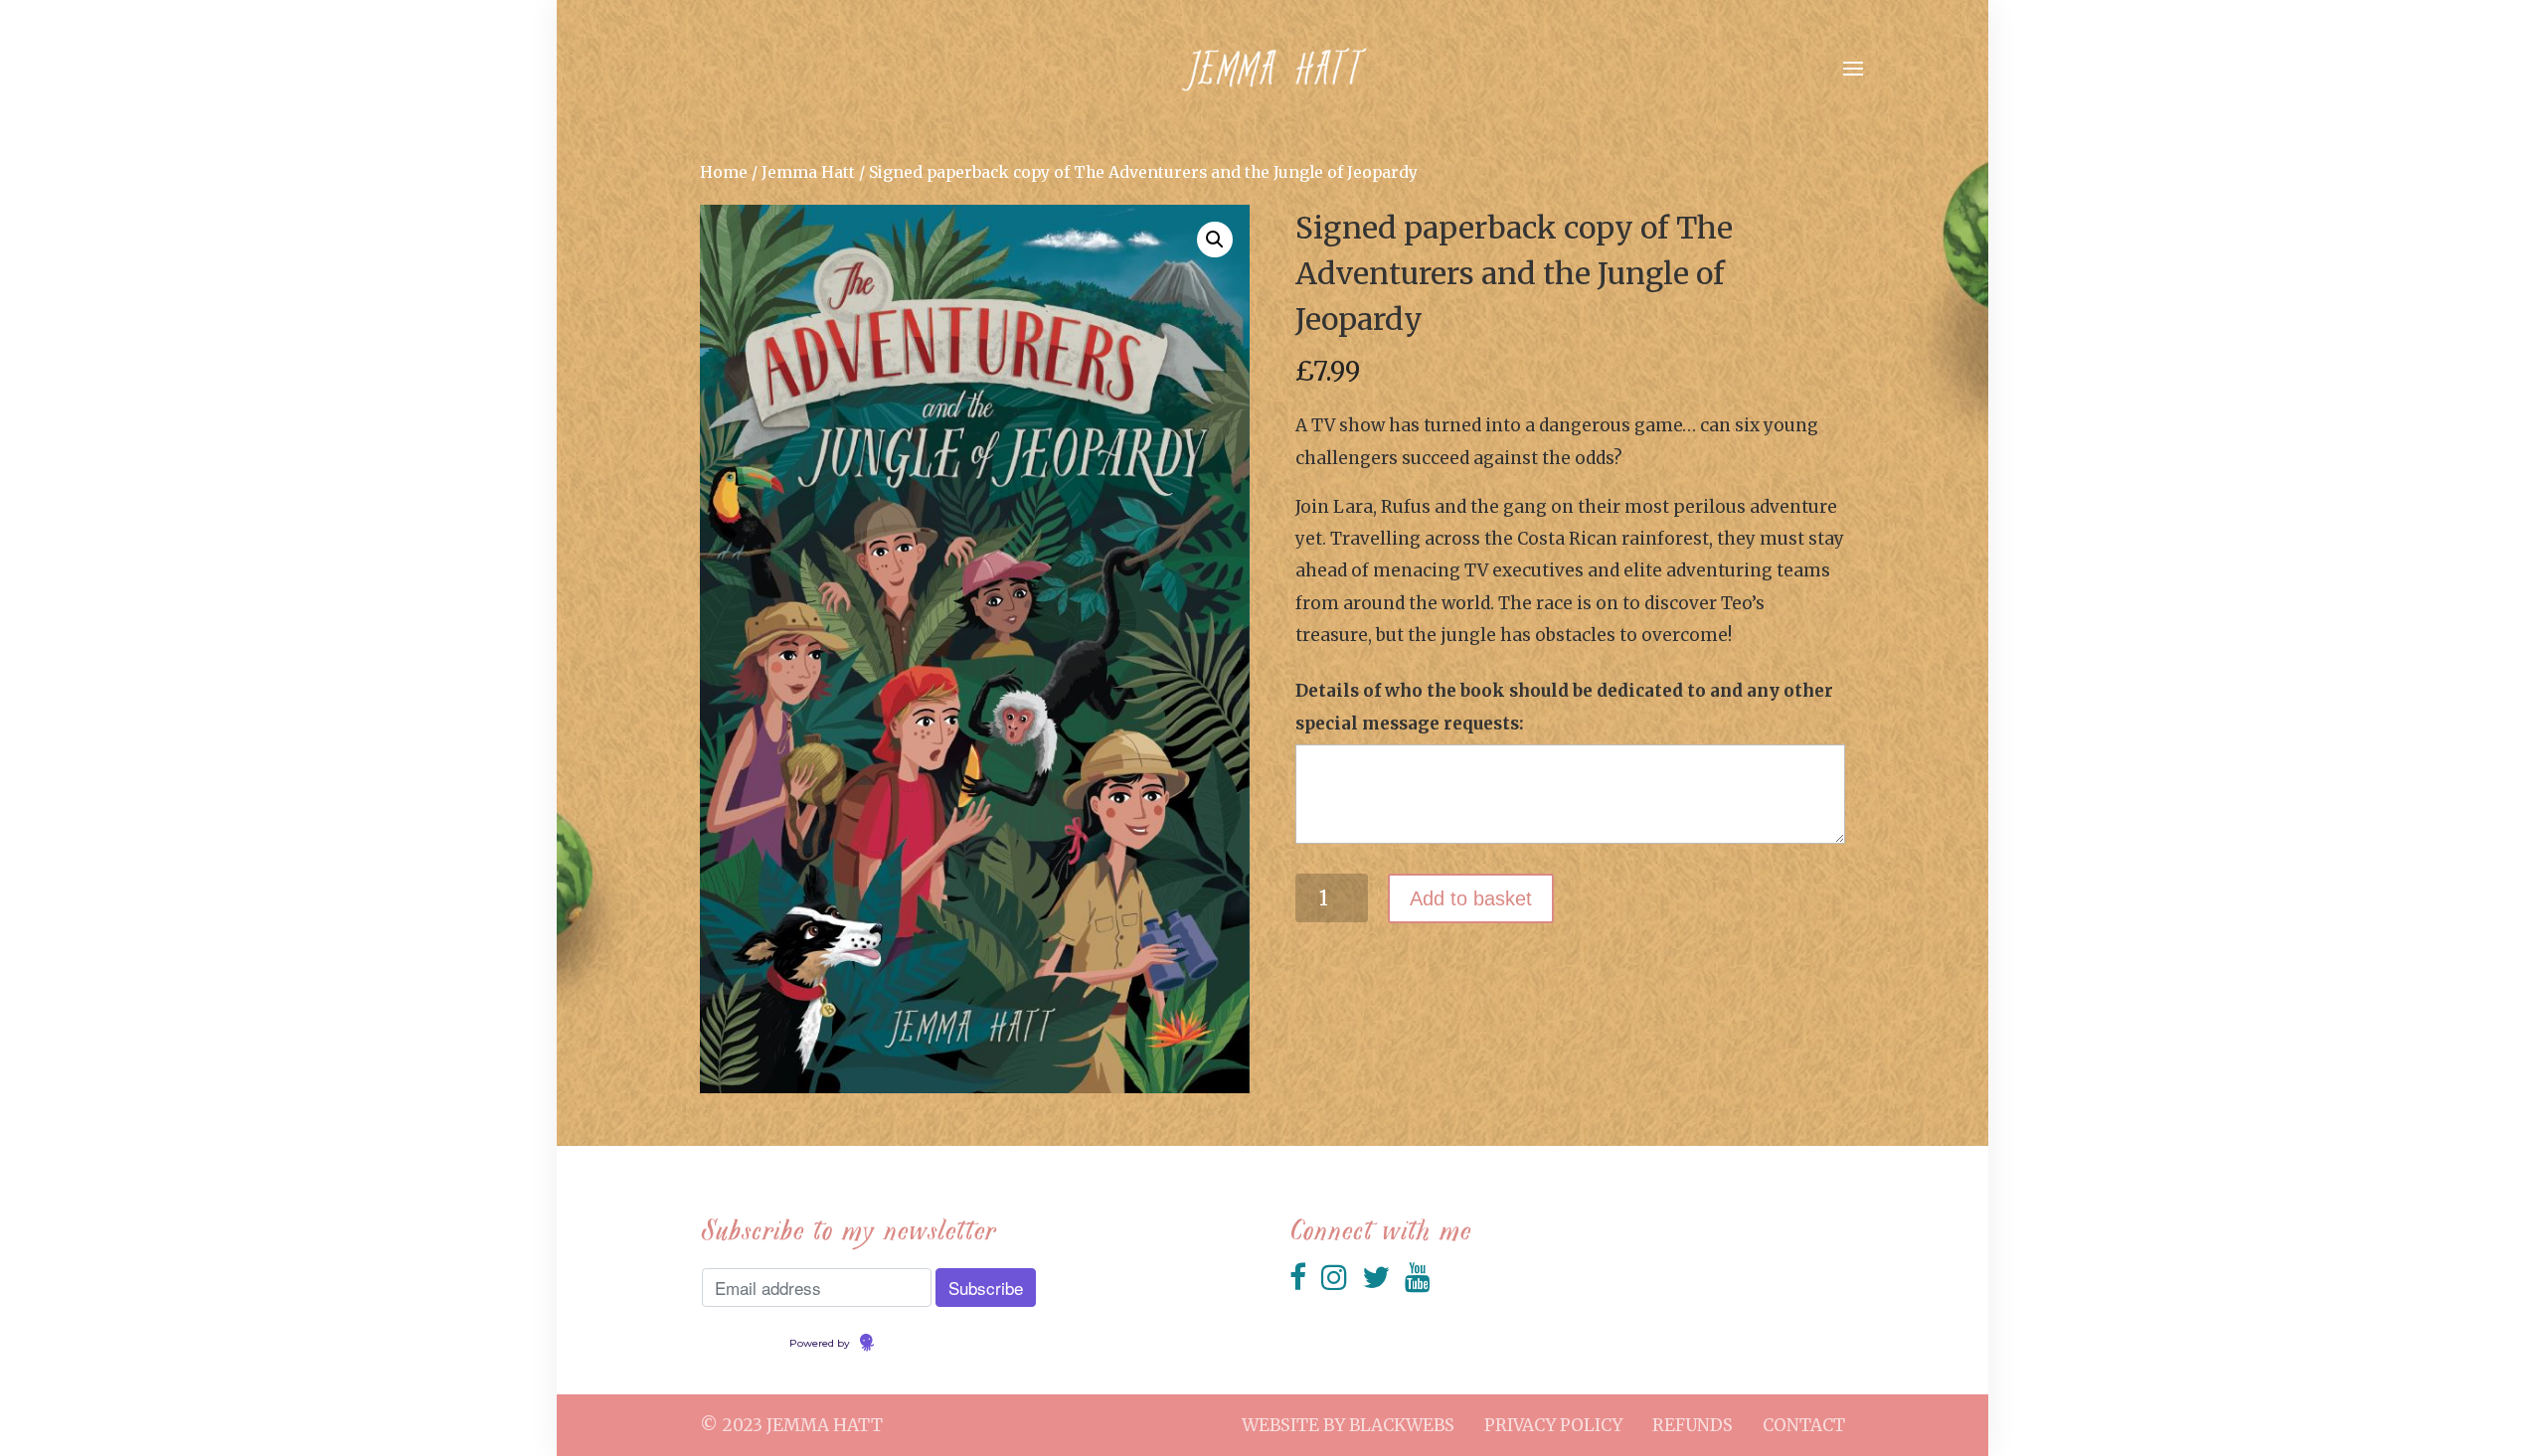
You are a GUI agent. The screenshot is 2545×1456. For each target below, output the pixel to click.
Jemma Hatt (808, 172)
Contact (1804, 1425)
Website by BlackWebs (1348, 1425)
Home (724, 172)
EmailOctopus (912, 1344)
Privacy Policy (1553, 1425)
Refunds (1693, 1425)
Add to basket (1471, 898)
